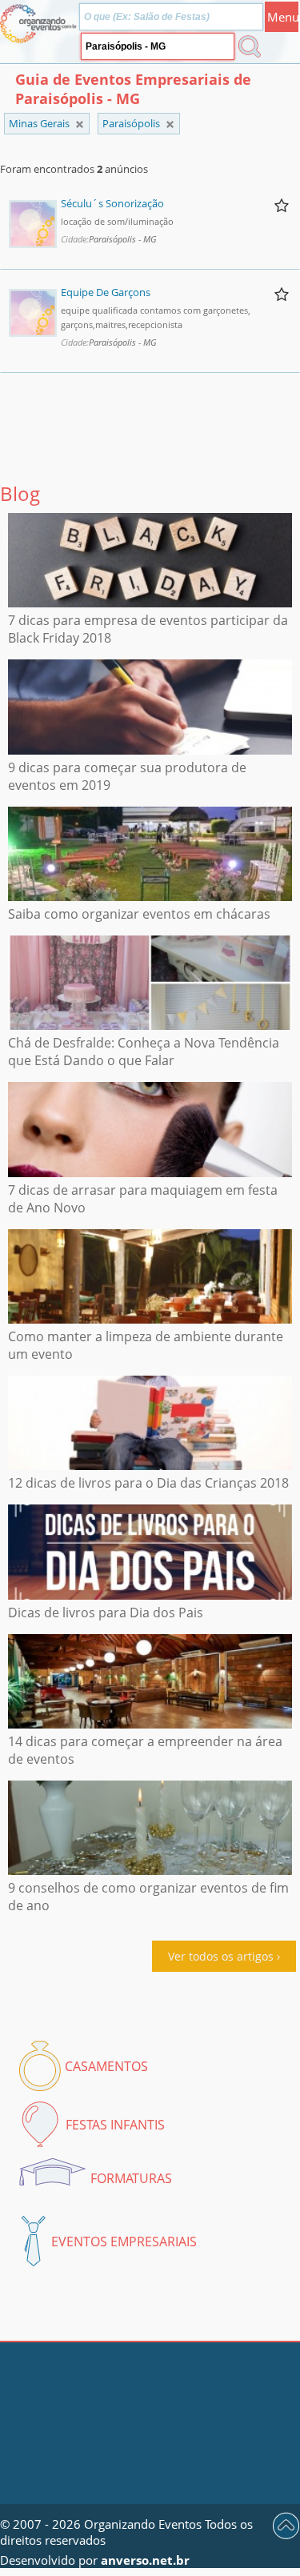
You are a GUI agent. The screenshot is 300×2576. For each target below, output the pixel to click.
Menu (283, 17)
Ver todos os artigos (221, 1956)
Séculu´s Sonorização (112, 203)
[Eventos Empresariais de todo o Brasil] (80, 124)
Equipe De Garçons (106, 292)
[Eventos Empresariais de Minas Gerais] (170, 124)
